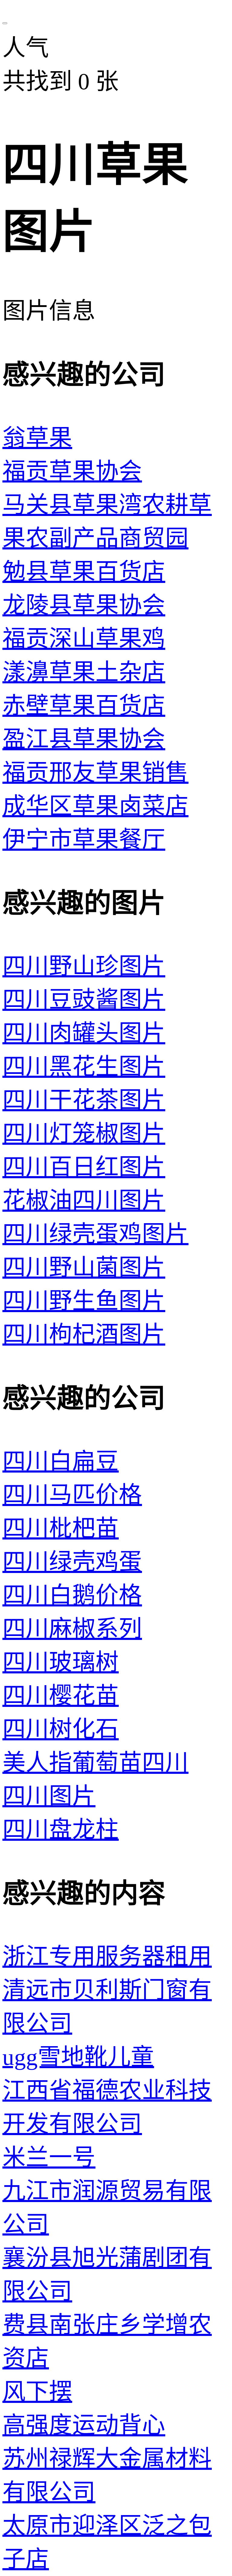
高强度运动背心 (84, 2425)
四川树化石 (61, 1729)
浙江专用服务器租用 (107, 1957)
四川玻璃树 (61, 1662)
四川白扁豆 (61, 1462)
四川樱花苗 (61, 1696)
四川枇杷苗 (61, 1529)
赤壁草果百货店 (84, 706)
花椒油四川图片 (84, 1201)
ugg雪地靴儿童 (78, 2057)
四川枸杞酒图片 (84, 1335)
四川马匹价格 (72, 1495)
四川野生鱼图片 (84, 1301)
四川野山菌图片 (84, 1268)
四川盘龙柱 (61, 1830)
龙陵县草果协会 (84, 605)
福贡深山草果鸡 (84, 639)
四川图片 (49, 1796)
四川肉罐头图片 (84, 1033)
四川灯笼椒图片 (84, 1134)
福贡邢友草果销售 (95, 773)
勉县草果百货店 (84, 572)
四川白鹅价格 (72, 1595)
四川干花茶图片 (84, 1100)
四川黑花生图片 (84, 1067)
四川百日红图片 (84, 1167)
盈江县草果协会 (84, 739)
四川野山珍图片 (84, 966)
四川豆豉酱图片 (84, 1000)
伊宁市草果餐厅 (84, 840)
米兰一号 (49, 2158)
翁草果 (37, 438)
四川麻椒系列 (72, 1629)
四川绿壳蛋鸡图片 (95, 1234)
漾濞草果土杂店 (84, 672)
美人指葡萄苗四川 (95, 1763)
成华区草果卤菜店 (95, 806)
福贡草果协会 (72, 472)
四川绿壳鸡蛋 (72, 1562)
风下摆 (37, 2392)
